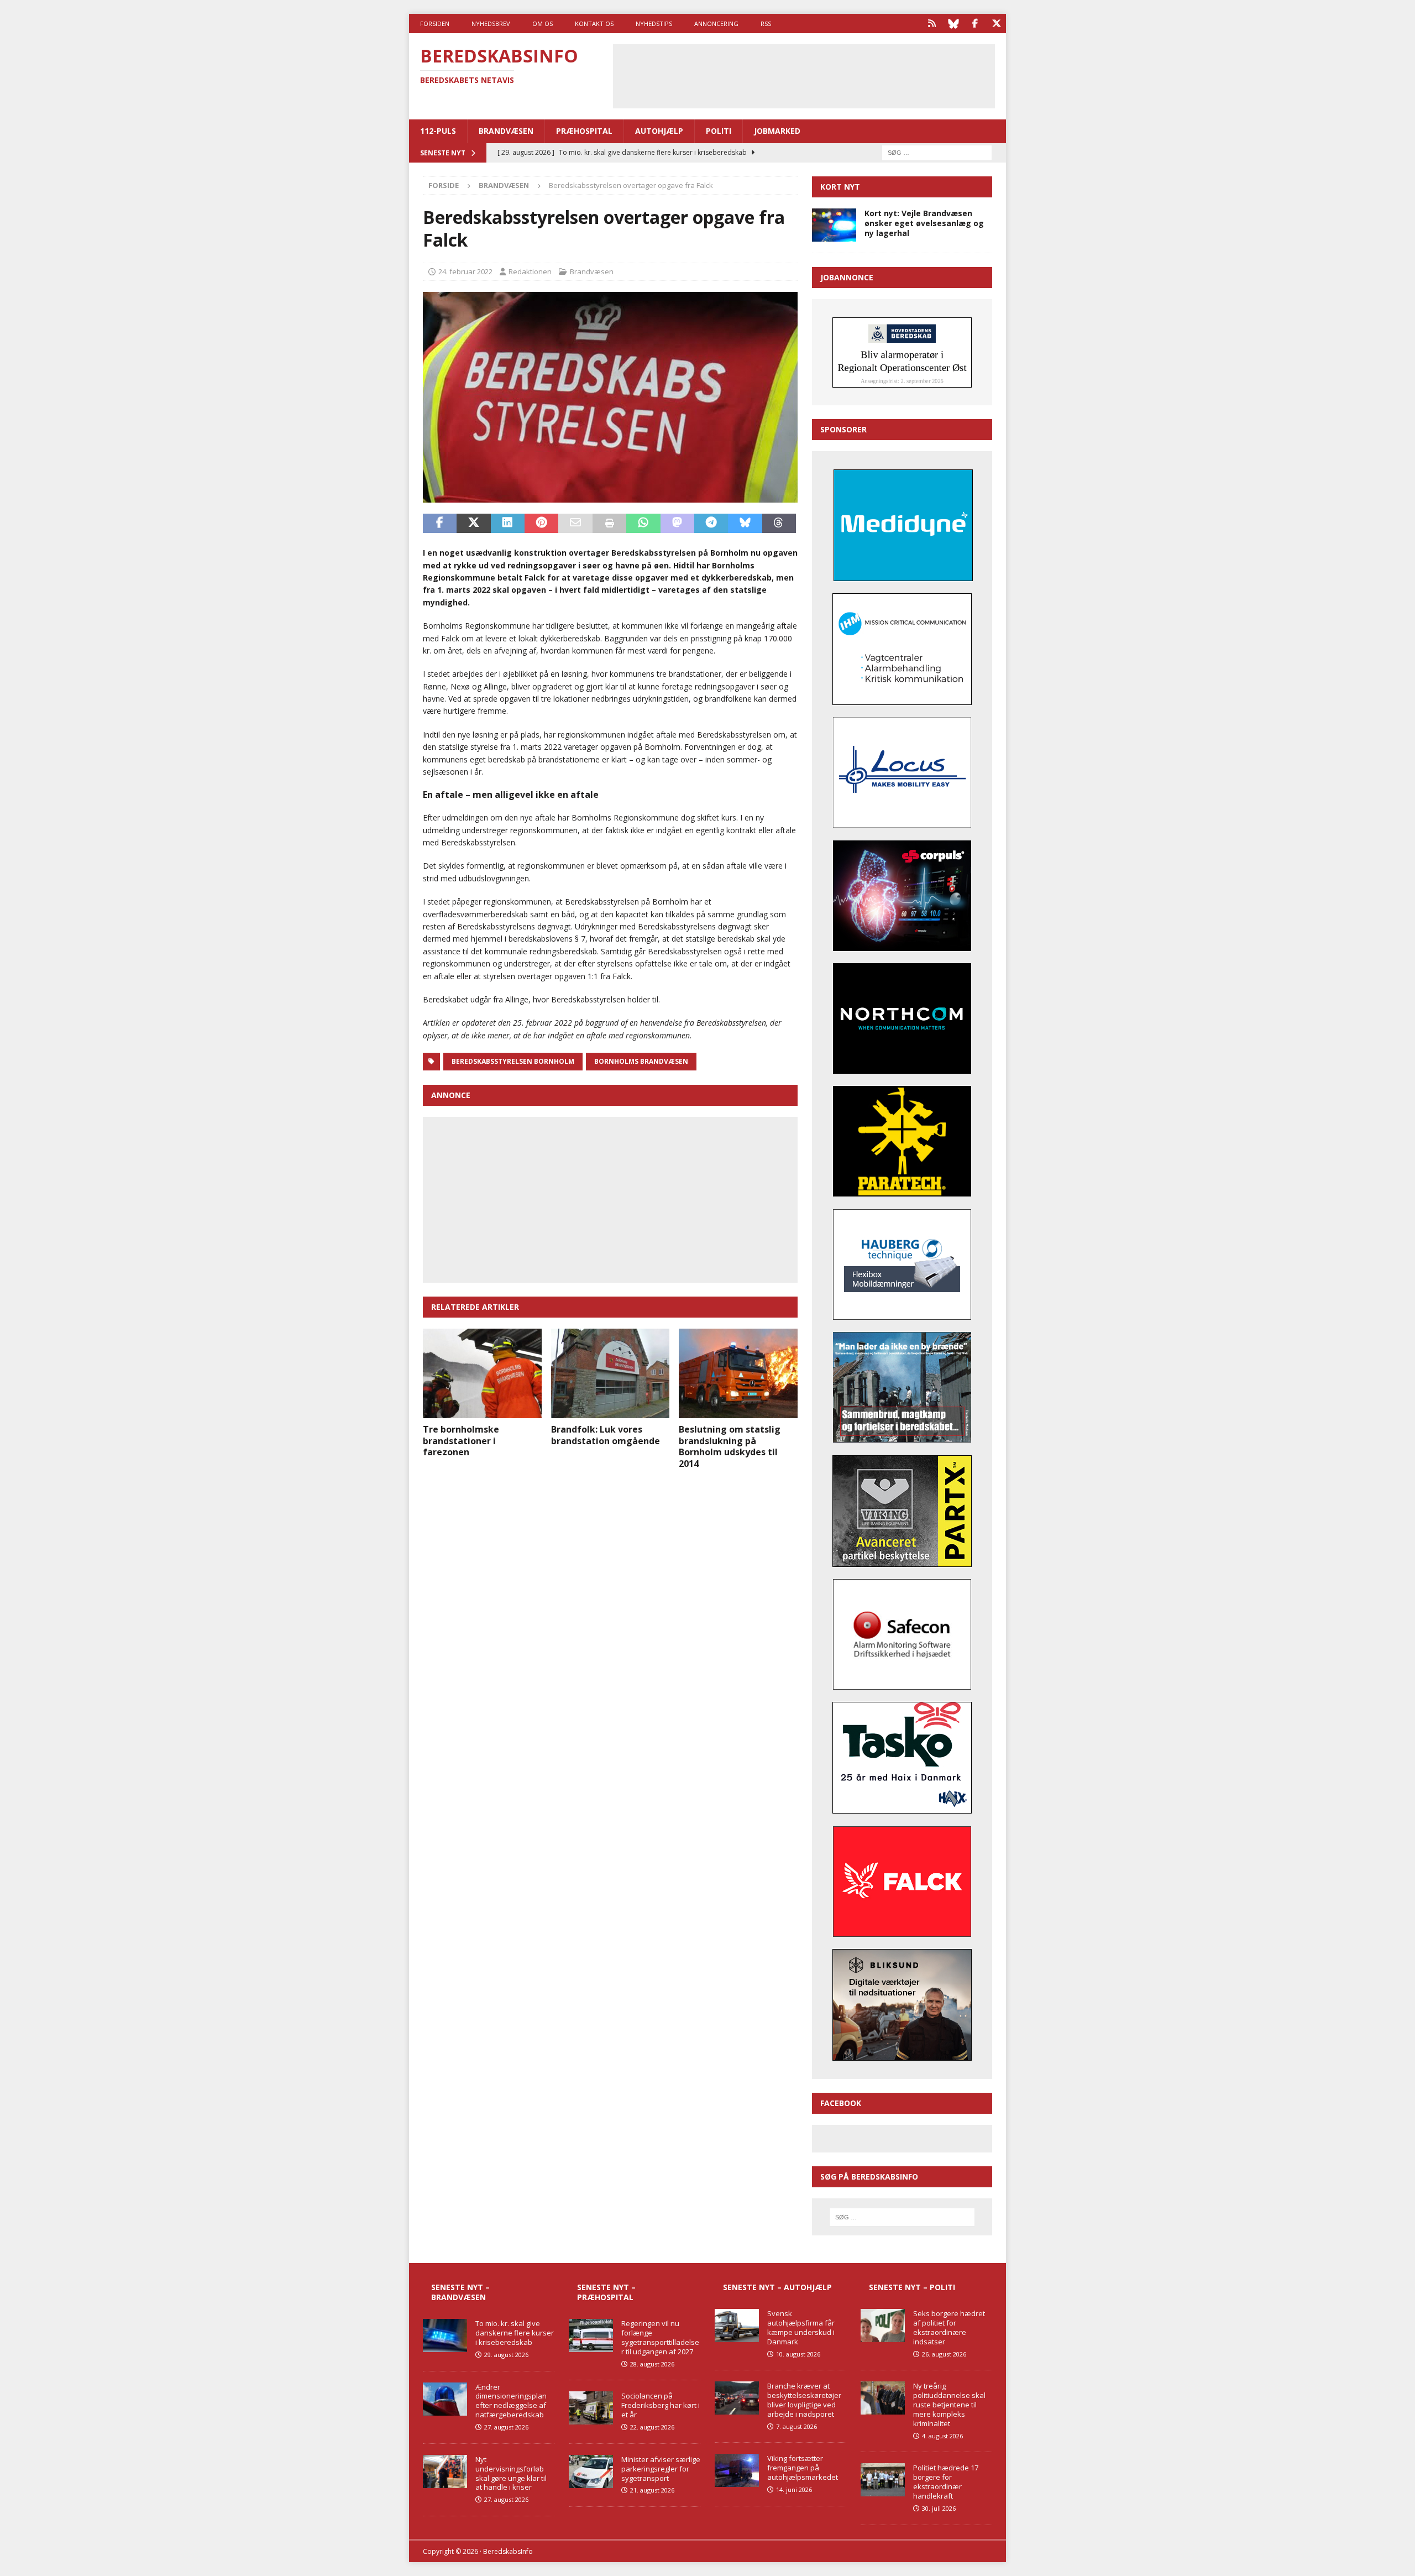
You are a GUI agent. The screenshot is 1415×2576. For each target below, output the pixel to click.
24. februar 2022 (465, 271)
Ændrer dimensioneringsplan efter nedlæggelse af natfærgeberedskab (511, 2401)
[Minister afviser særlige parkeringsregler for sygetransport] (591, 2472)
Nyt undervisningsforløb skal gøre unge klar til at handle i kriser (511, 2473)
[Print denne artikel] (609, 524)
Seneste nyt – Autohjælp (777, 2287)
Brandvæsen (506, 131)
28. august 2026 (652, 2364)
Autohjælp (659, 131)
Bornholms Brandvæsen (641, 1061)
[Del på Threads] (779, 524)
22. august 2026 (652, 2427)
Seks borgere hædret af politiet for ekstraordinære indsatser (949, 2327)
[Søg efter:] (937, 152)
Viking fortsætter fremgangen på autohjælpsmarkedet (803, 2468)
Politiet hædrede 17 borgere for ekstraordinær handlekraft (946, 2482)
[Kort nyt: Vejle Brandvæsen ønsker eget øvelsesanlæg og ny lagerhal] (834, 225)
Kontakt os (594, 23)
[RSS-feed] (932, 23)
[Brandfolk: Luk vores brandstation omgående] (610, 1373)
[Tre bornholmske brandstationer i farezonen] (482, 1373)
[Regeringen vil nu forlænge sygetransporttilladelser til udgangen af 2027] (591, 2335)
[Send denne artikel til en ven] (575, 524)
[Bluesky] (953, 23)
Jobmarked (777, 131)
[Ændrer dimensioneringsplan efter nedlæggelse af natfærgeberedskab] (445, 2399)
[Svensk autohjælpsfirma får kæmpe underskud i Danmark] (737, 2326)
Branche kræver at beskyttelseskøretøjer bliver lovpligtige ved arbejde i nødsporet (804, 2400)
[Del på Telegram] (711, 524)
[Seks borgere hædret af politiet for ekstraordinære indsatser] (883, 2326)
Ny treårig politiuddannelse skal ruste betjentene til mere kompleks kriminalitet (949, 2405)
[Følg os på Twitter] (996, 23)
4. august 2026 (942, 2436)
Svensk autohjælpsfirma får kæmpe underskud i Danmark (801, 2327)
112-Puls (438, 131)
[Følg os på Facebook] (975, 23)
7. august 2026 (796, 2426)
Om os (543, 23)
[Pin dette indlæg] (541, 524)
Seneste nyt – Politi (912, 2287)
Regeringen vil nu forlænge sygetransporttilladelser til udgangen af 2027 (660, 2337)
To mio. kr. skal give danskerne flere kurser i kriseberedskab (515, 2333)
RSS (766, 23)
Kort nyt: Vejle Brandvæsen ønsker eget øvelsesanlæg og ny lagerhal (924, 223)
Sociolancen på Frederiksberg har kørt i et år (661, 2405)
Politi (719, 131)
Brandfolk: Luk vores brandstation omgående (606, 1435)
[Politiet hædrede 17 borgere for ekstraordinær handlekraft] (883, 2480)
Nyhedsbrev (491, 23)
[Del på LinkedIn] (508, 524)
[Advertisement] (804, 75)
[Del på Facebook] (440, 524)
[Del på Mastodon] (677, 524)
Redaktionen (530, 271)
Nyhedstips (654, 23)
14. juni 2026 (794, 2489)
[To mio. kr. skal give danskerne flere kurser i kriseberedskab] (445, 2335)
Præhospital (584, 131)
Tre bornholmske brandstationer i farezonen (461, 1441)
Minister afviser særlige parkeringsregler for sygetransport (661, 2469)
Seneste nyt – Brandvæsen (460, 2292)
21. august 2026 (652, 2490)
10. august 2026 (798, 2354)
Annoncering (716, 23)
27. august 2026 (506, 2427)
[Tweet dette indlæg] (473, 524)
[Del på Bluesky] (745, 524)
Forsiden (435, 23)
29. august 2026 (506, 2355)
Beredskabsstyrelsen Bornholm (513, 1061)
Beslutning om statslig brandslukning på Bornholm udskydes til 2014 (730, 1446)
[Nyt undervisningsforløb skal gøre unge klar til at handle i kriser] (445, 2472)
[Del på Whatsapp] (643, 524)
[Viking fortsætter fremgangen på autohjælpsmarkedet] (737, 2470)
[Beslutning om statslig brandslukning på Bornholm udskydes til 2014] (738, 1373)
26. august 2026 (944, 2354)
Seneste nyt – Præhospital (606, 2292)
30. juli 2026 (939, 2508)
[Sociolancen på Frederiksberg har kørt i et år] (591, 2408)
